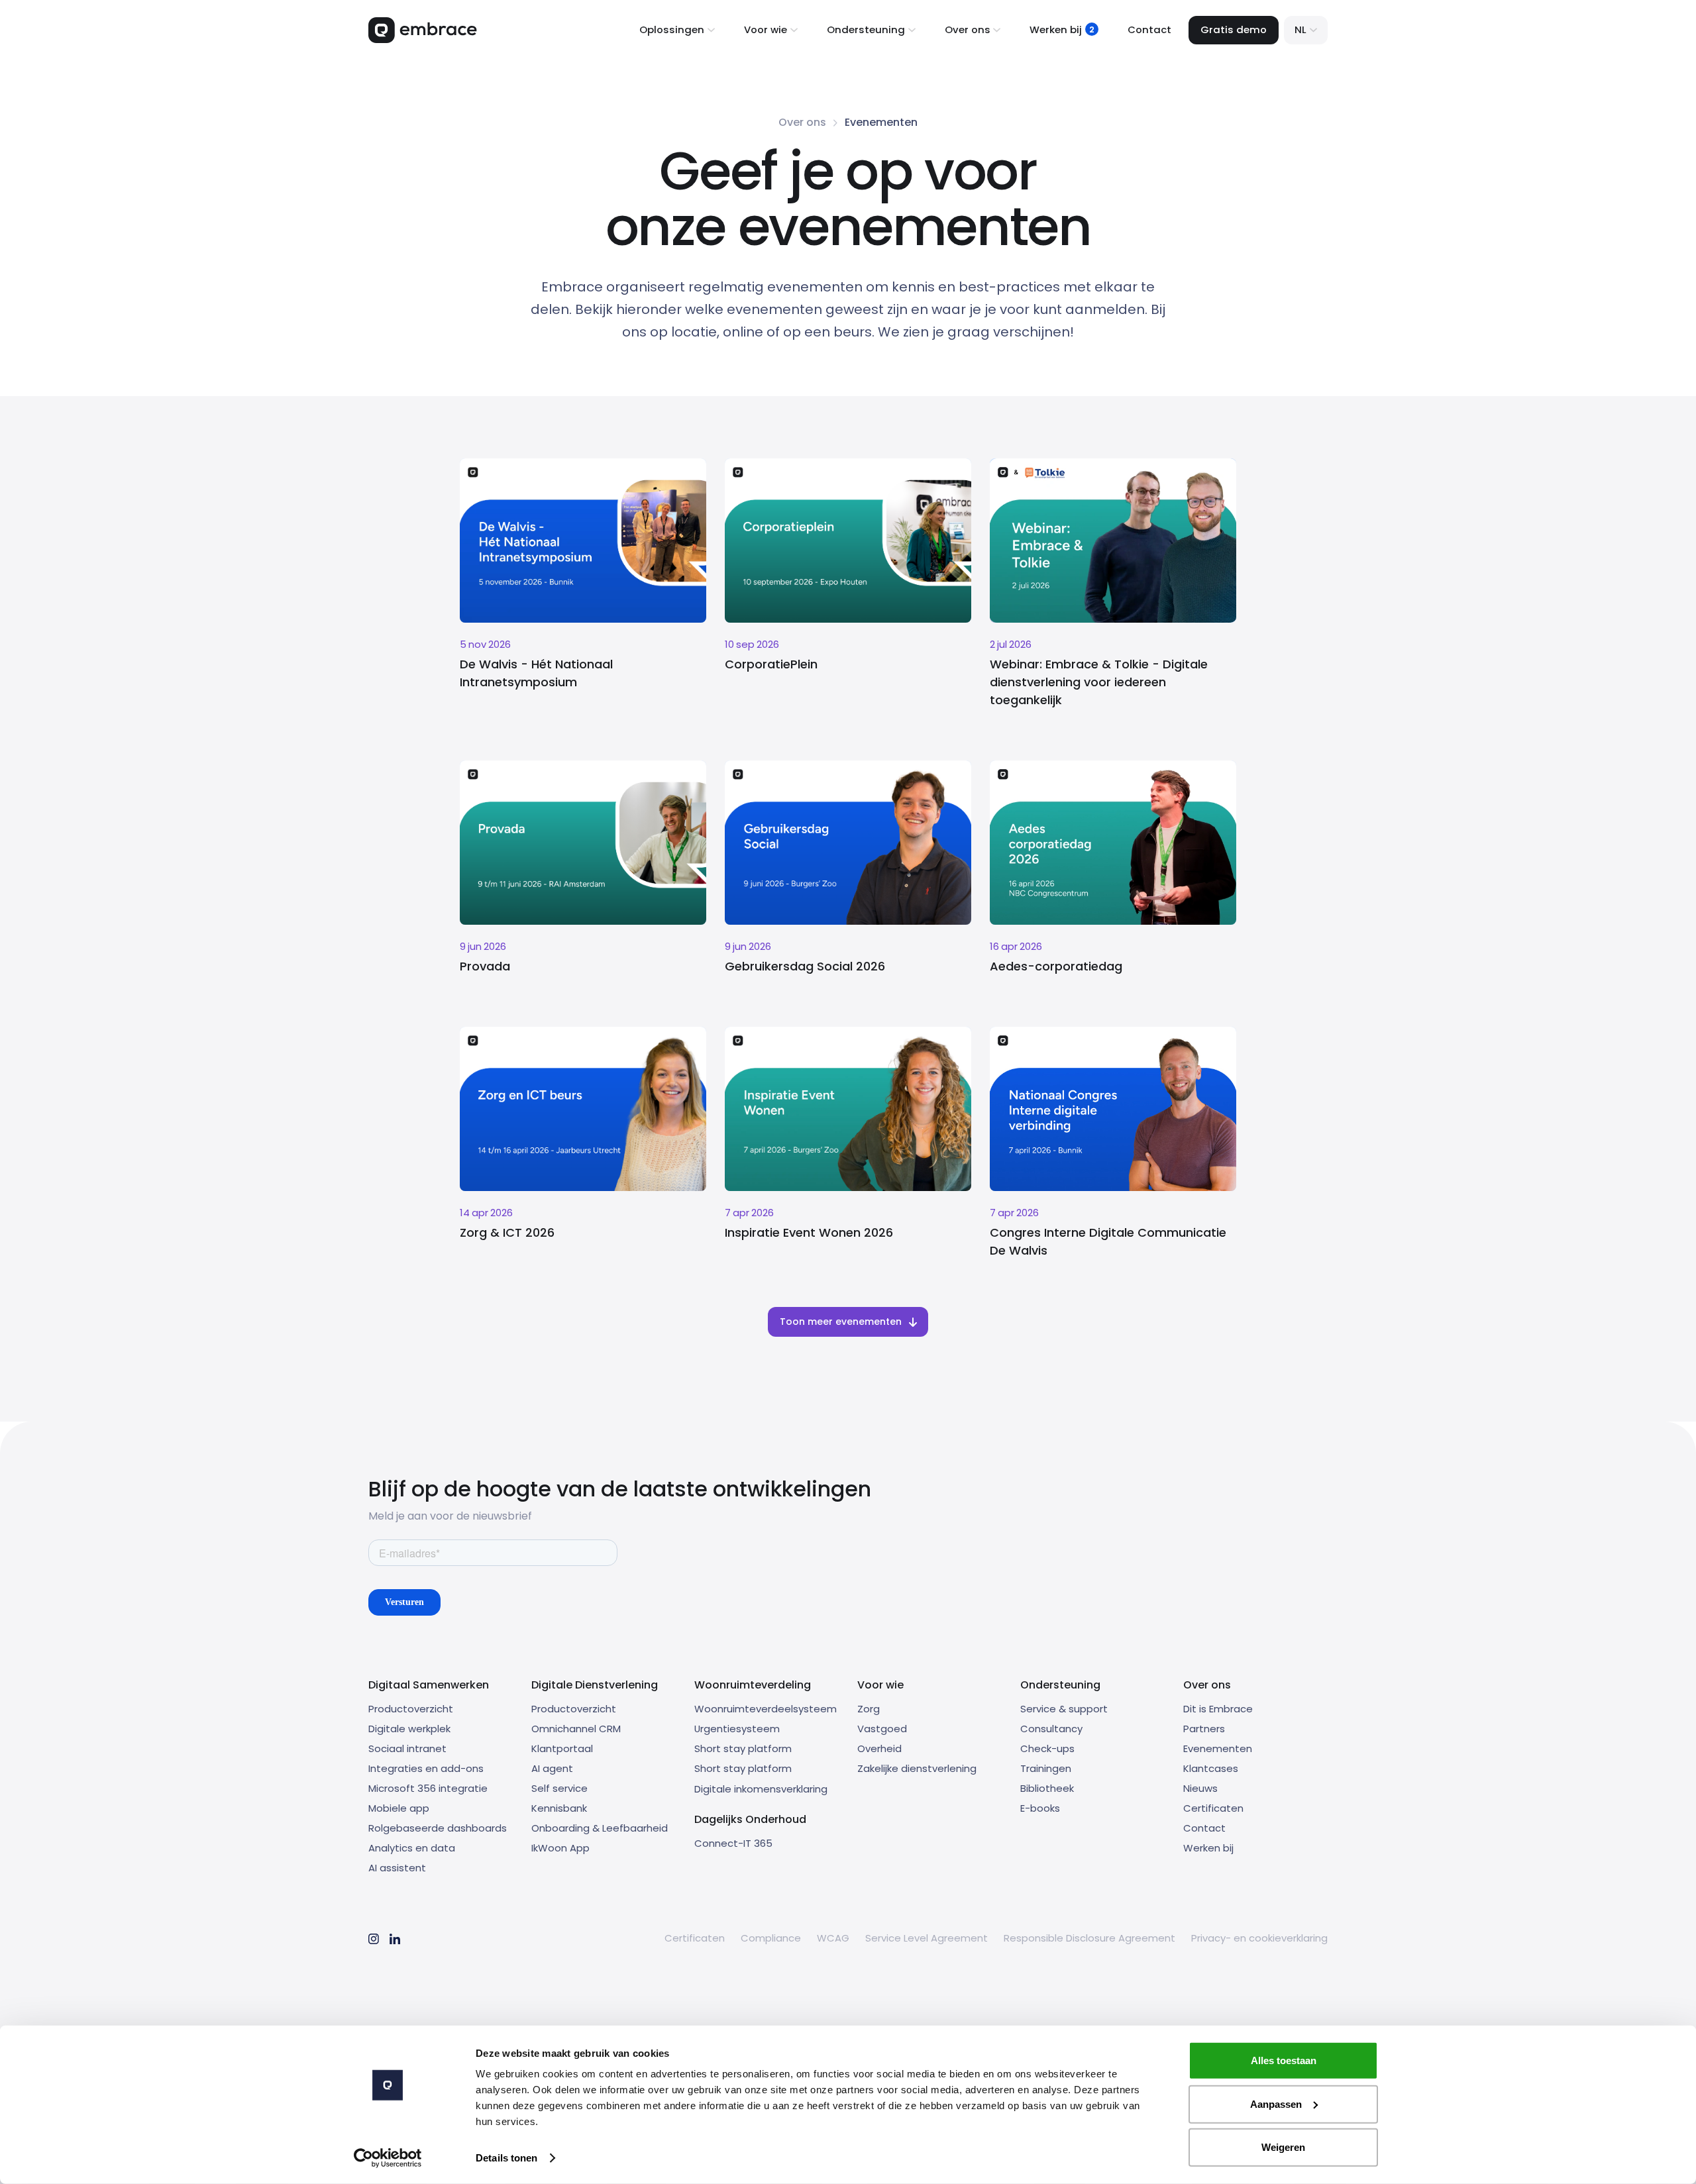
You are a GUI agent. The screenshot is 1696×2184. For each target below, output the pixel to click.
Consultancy (1051, 1729)
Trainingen (1046, 1768)
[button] (677, 30)
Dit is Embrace (1218, 1709)
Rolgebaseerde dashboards (438, 1828)
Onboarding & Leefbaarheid (600, 1828)
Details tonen (506, 2158)
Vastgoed (882, 1729)
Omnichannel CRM (576, 1729)
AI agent (552, 1768)
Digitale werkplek (409, 1729)
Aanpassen (1276, 2104)
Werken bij (1208, 1848)
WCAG (833, 1938)
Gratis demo (1234, 29)
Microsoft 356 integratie (428, 1788)
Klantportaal (562, 1748)
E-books (1040, 1808)
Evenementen (1218, 1748)
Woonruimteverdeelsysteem (766, 1709)
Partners (1204, 1729)
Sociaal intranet (407, 1748)
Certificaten (1213, 1808)
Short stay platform (743, 1748)
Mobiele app (399, 1808)
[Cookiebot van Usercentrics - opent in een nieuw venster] (388, 2158)
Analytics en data (412, 1848)
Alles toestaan (1284, 2060)
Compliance (771, 1938)
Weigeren (1283, 2147)
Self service (559, 1788)
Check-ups (1047, 1748)
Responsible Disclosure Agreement (1089, 1938)
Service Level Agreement (927, 1938)
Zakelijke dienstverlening (917, 1768)
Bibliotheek (1047, 1788)
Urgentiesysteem (737, 1729)
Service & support (1064, 1709)
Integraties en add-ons (426, 1768)
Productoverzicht (411, 1709)
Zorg (869, 1709)
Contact (1149, 29)
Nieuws (1200, 1788)
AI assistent (397, 1868)
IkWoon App (560, 1848)
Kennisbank (559, 1808)
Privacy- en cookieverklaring (1259, 1938)
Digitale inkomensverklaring (761, 1789)
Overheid (879, 1748)
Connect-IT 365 (733, 1843)
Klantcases (1211, 1768)
